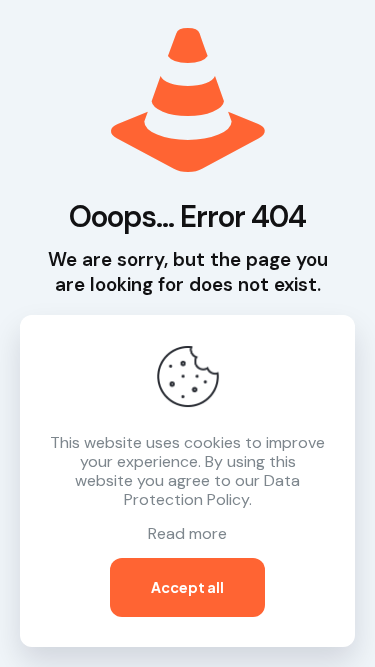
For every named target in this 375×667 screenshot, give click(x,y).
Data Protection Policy (212, 490)
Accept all (187, 587)
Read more (187, 533)
